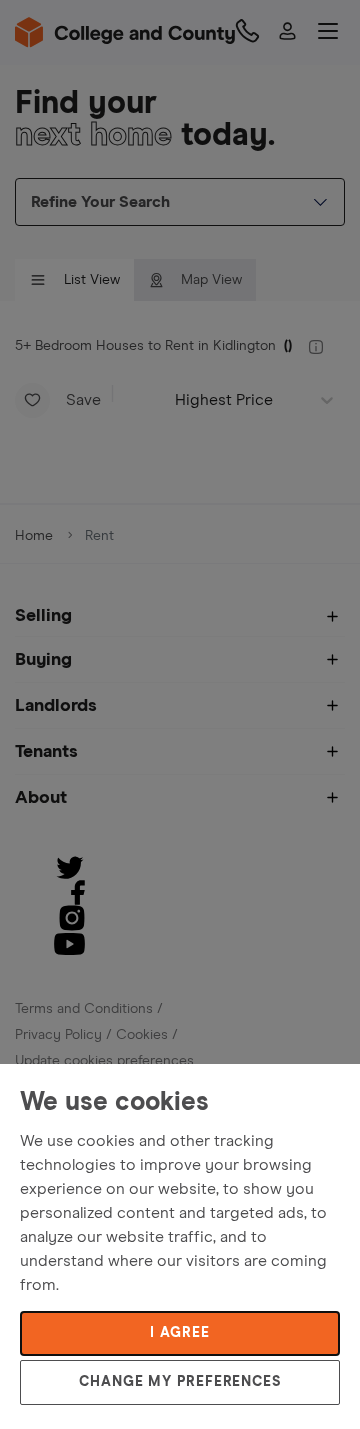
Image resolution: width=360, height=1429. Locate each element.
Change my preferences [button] (180, 1382)
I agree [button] (179, 1333)
